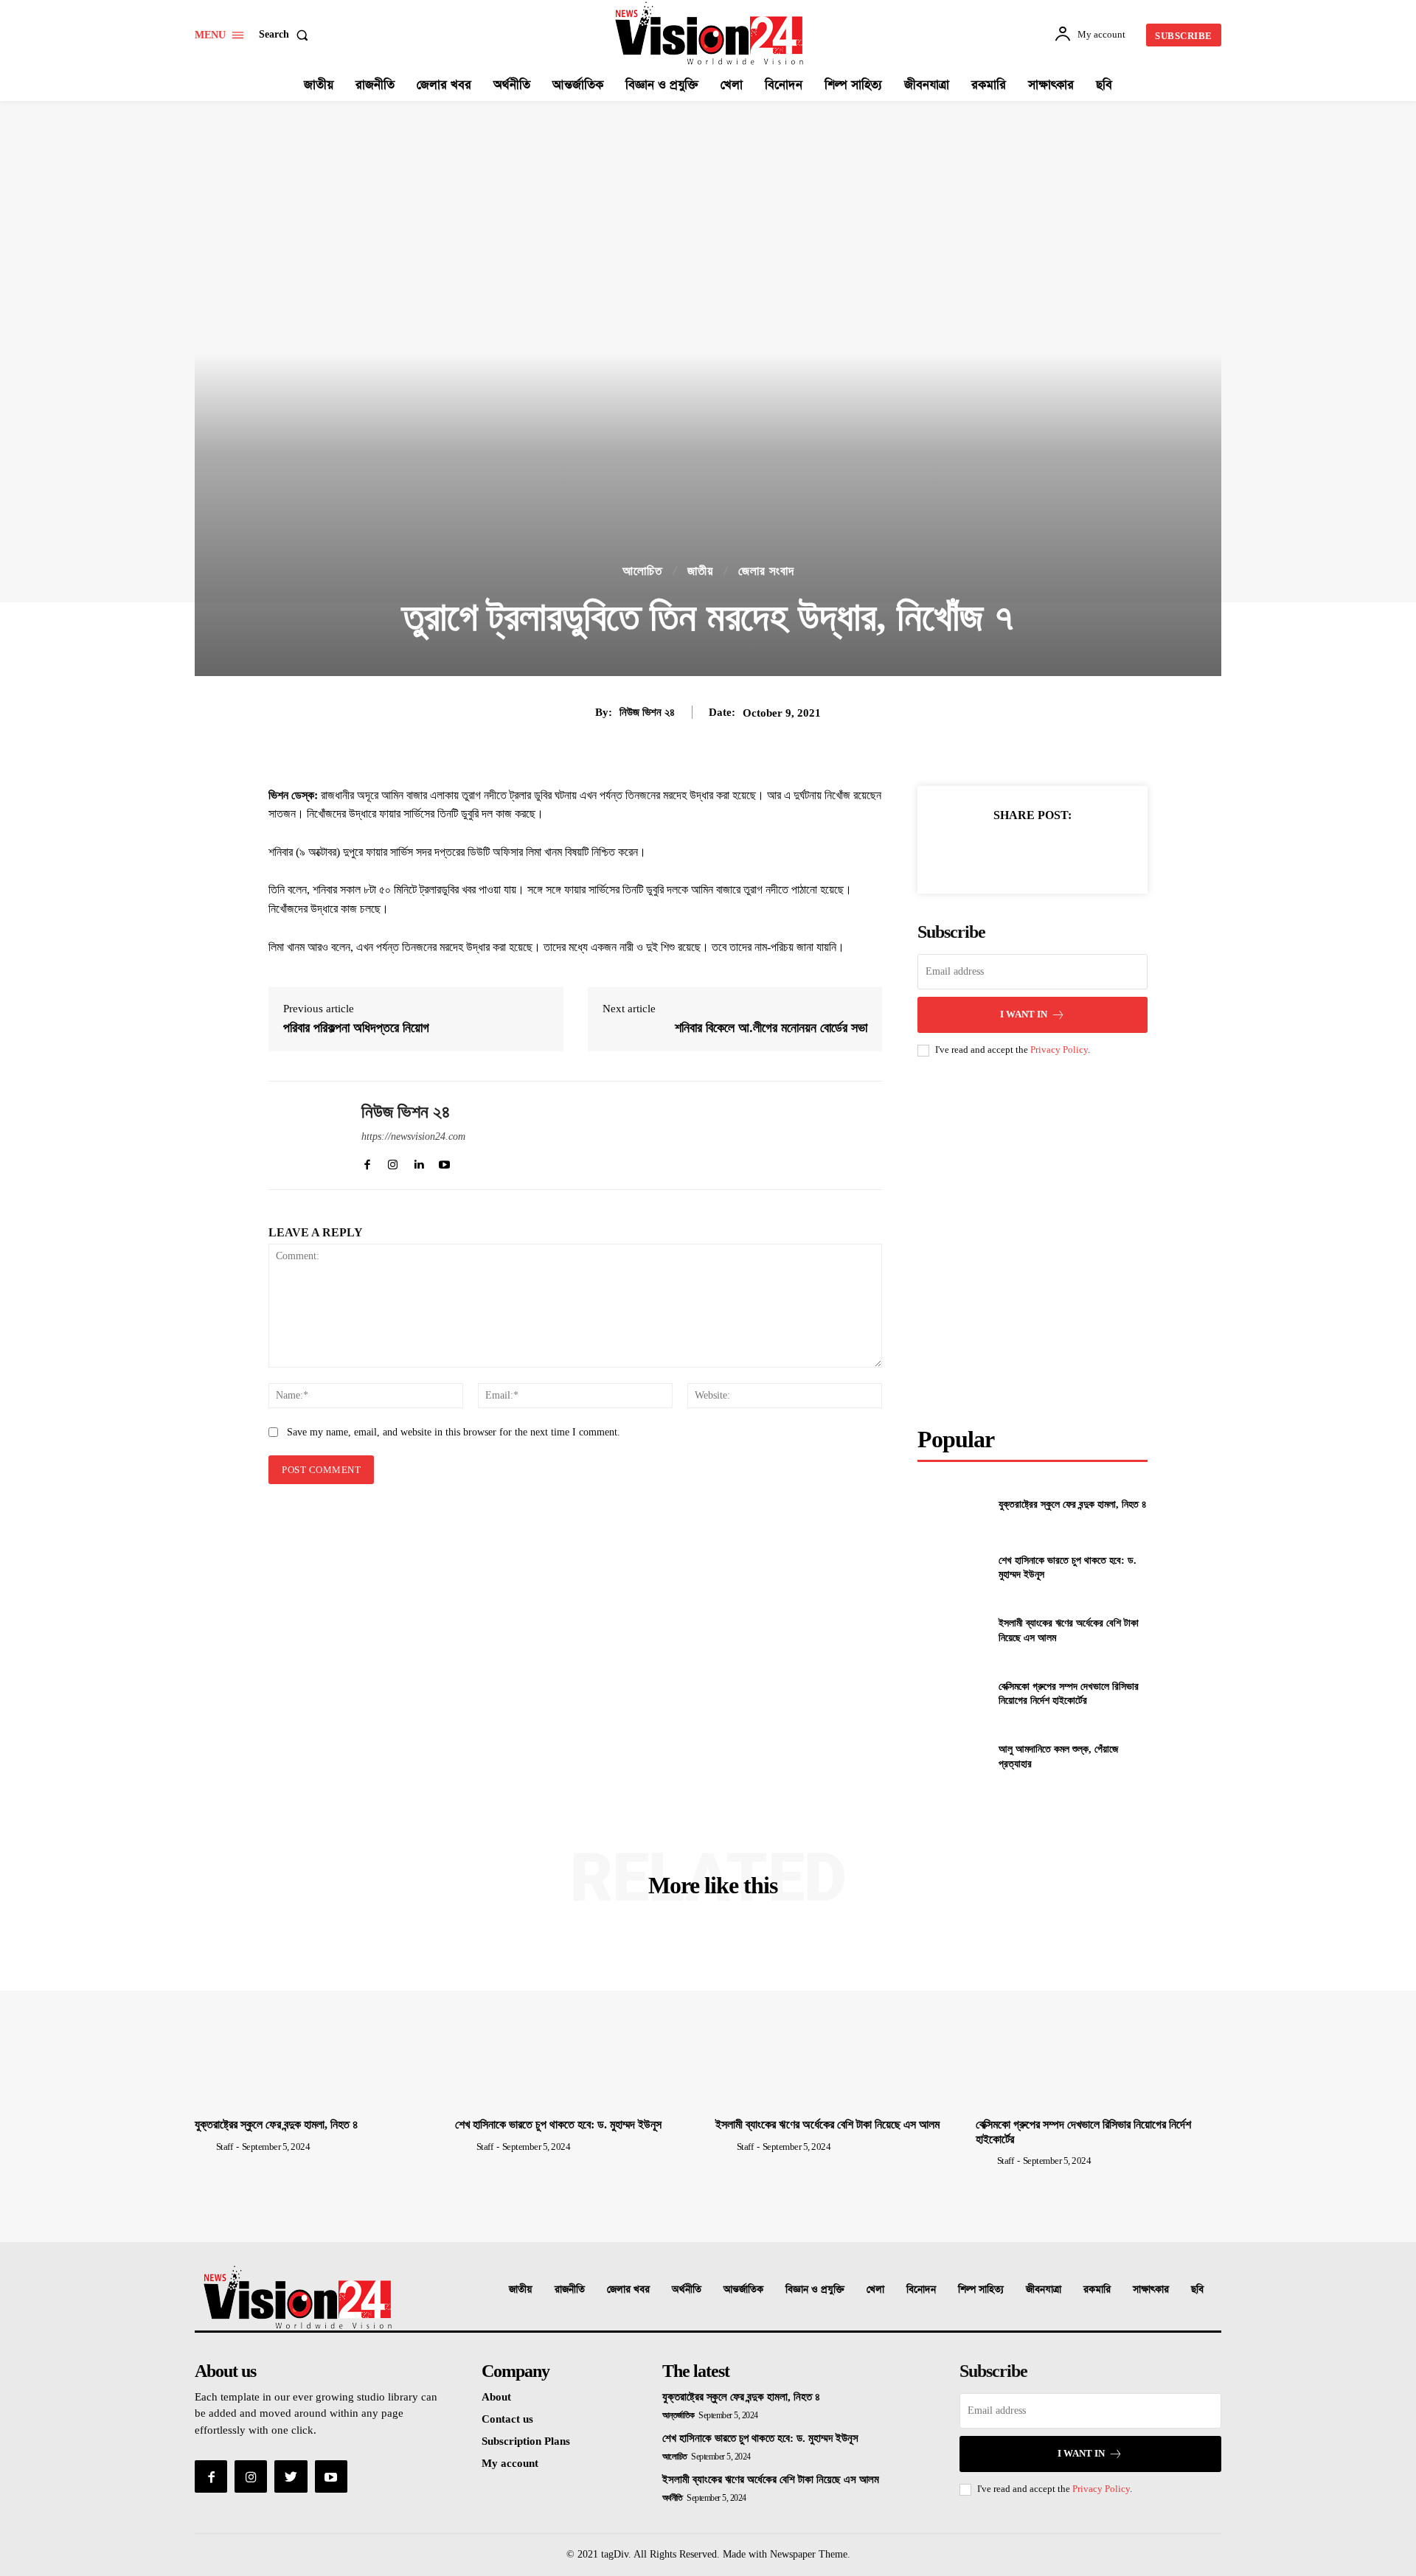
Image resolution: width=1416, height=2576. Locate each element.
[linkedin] (419, 1162)
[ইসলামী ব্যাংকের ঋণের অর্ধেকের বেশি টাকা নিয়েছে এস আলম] (952, 1630)
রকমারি (1097, 2290)
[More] (1100, 852)
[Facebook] (964, 852)
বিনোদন (921, 2290)
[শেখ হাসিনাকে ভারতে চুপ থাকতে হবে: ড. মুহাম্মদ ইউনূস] (952, 1568)
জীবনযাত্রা (1044, 2290)
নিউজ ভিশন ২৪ (647, 712)
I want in (1024, 1014)
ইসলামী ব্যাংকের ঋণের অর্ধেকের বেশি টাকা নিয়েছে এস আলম (827, 2124)
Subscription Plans (526, 2441)
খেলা (875, 2290)
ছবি (1197, 2290)
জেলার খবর (628, 2290)
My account (510, 2463)
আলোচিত (642, 571)
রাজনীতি (570, 2290)
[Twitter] (998, 852)
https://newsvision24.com (413, 1136)
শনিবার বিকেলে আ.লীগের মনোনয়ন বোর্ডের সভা (771, 1028)
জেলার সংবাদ (766, 571)
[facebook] (367, 1162)
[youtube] (444, 1162)
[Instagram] (251, 2476)
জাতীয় (700, 571)
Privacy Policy (1059, 1049)
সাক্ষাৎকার (1151, 2290)
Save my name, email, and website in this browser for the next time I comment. (454, 1432)
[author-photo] (204, 2146)
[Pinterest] (1032, 852)
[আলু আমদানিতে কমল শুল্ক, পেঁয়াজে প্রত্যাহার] (952, 1757)
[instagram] (393, 1162)
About (496, 2397)
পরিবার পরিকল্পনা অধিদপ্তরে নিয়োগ (356, 1028)
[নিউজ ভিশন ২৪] (304, 1135)
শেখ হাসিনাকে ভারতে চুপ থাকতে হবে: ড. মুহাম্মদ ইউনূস (558, 2124)
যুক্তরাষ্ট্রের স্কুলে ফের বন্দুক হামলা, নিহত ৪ (1073, 1504)
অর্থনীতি (687, 2290)
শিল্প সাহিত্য (981, 2290)
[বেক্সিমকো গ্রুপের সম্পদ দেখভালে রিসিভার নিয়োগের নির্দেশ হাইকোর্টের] (952, 1693)
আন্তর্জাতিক (743, 2290)
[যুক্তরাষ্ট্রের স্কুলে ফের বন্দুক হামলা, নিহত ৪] (952, 1504)
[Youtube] (331, 2476)
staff (225, 2147)
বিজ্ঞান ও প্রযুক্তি (815, 2290)
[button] (287, 35)
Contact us (507, 2419)
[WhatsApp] (1066, 852)
